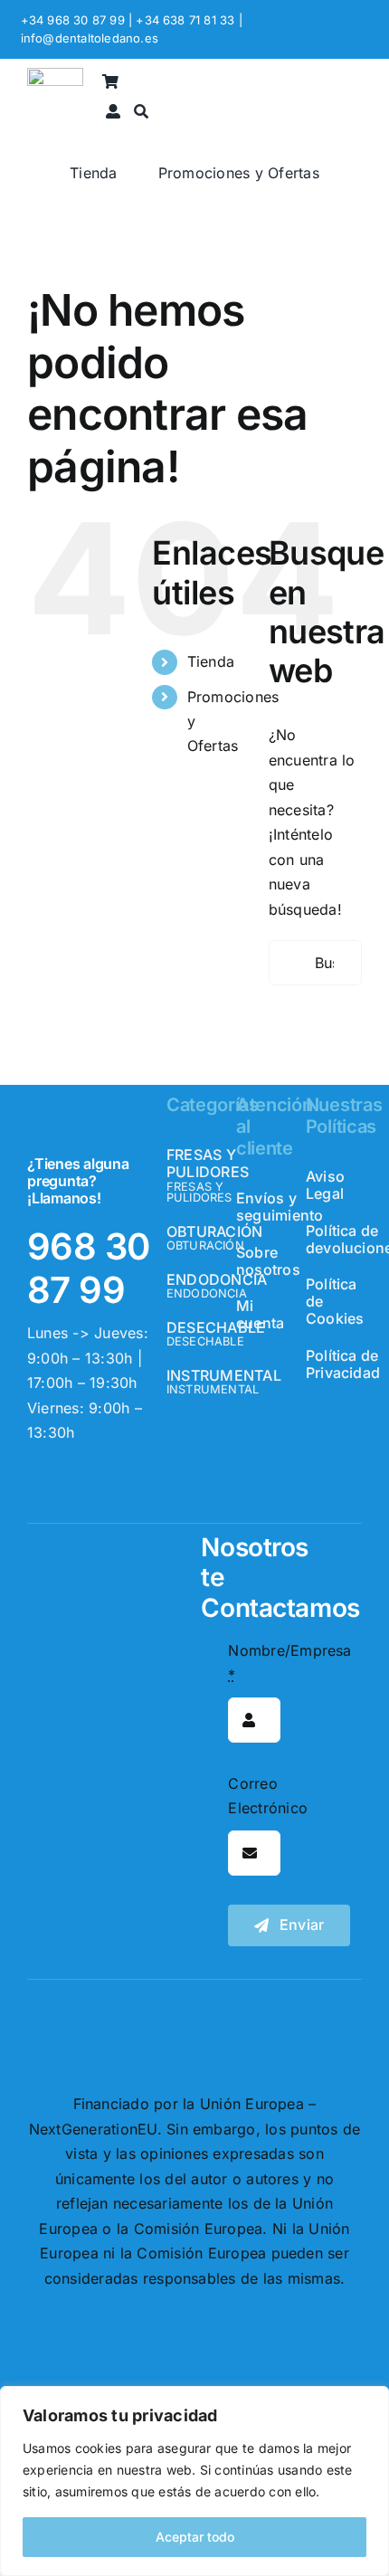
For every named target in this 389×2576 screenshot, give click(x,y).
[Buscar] (141, 113)
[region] (194, 2481)
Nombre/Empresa (289, 1663)
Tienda (211, 661)
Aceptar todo (195, 2537)
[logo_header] (55, 75)
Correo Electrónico (268, 1796)
